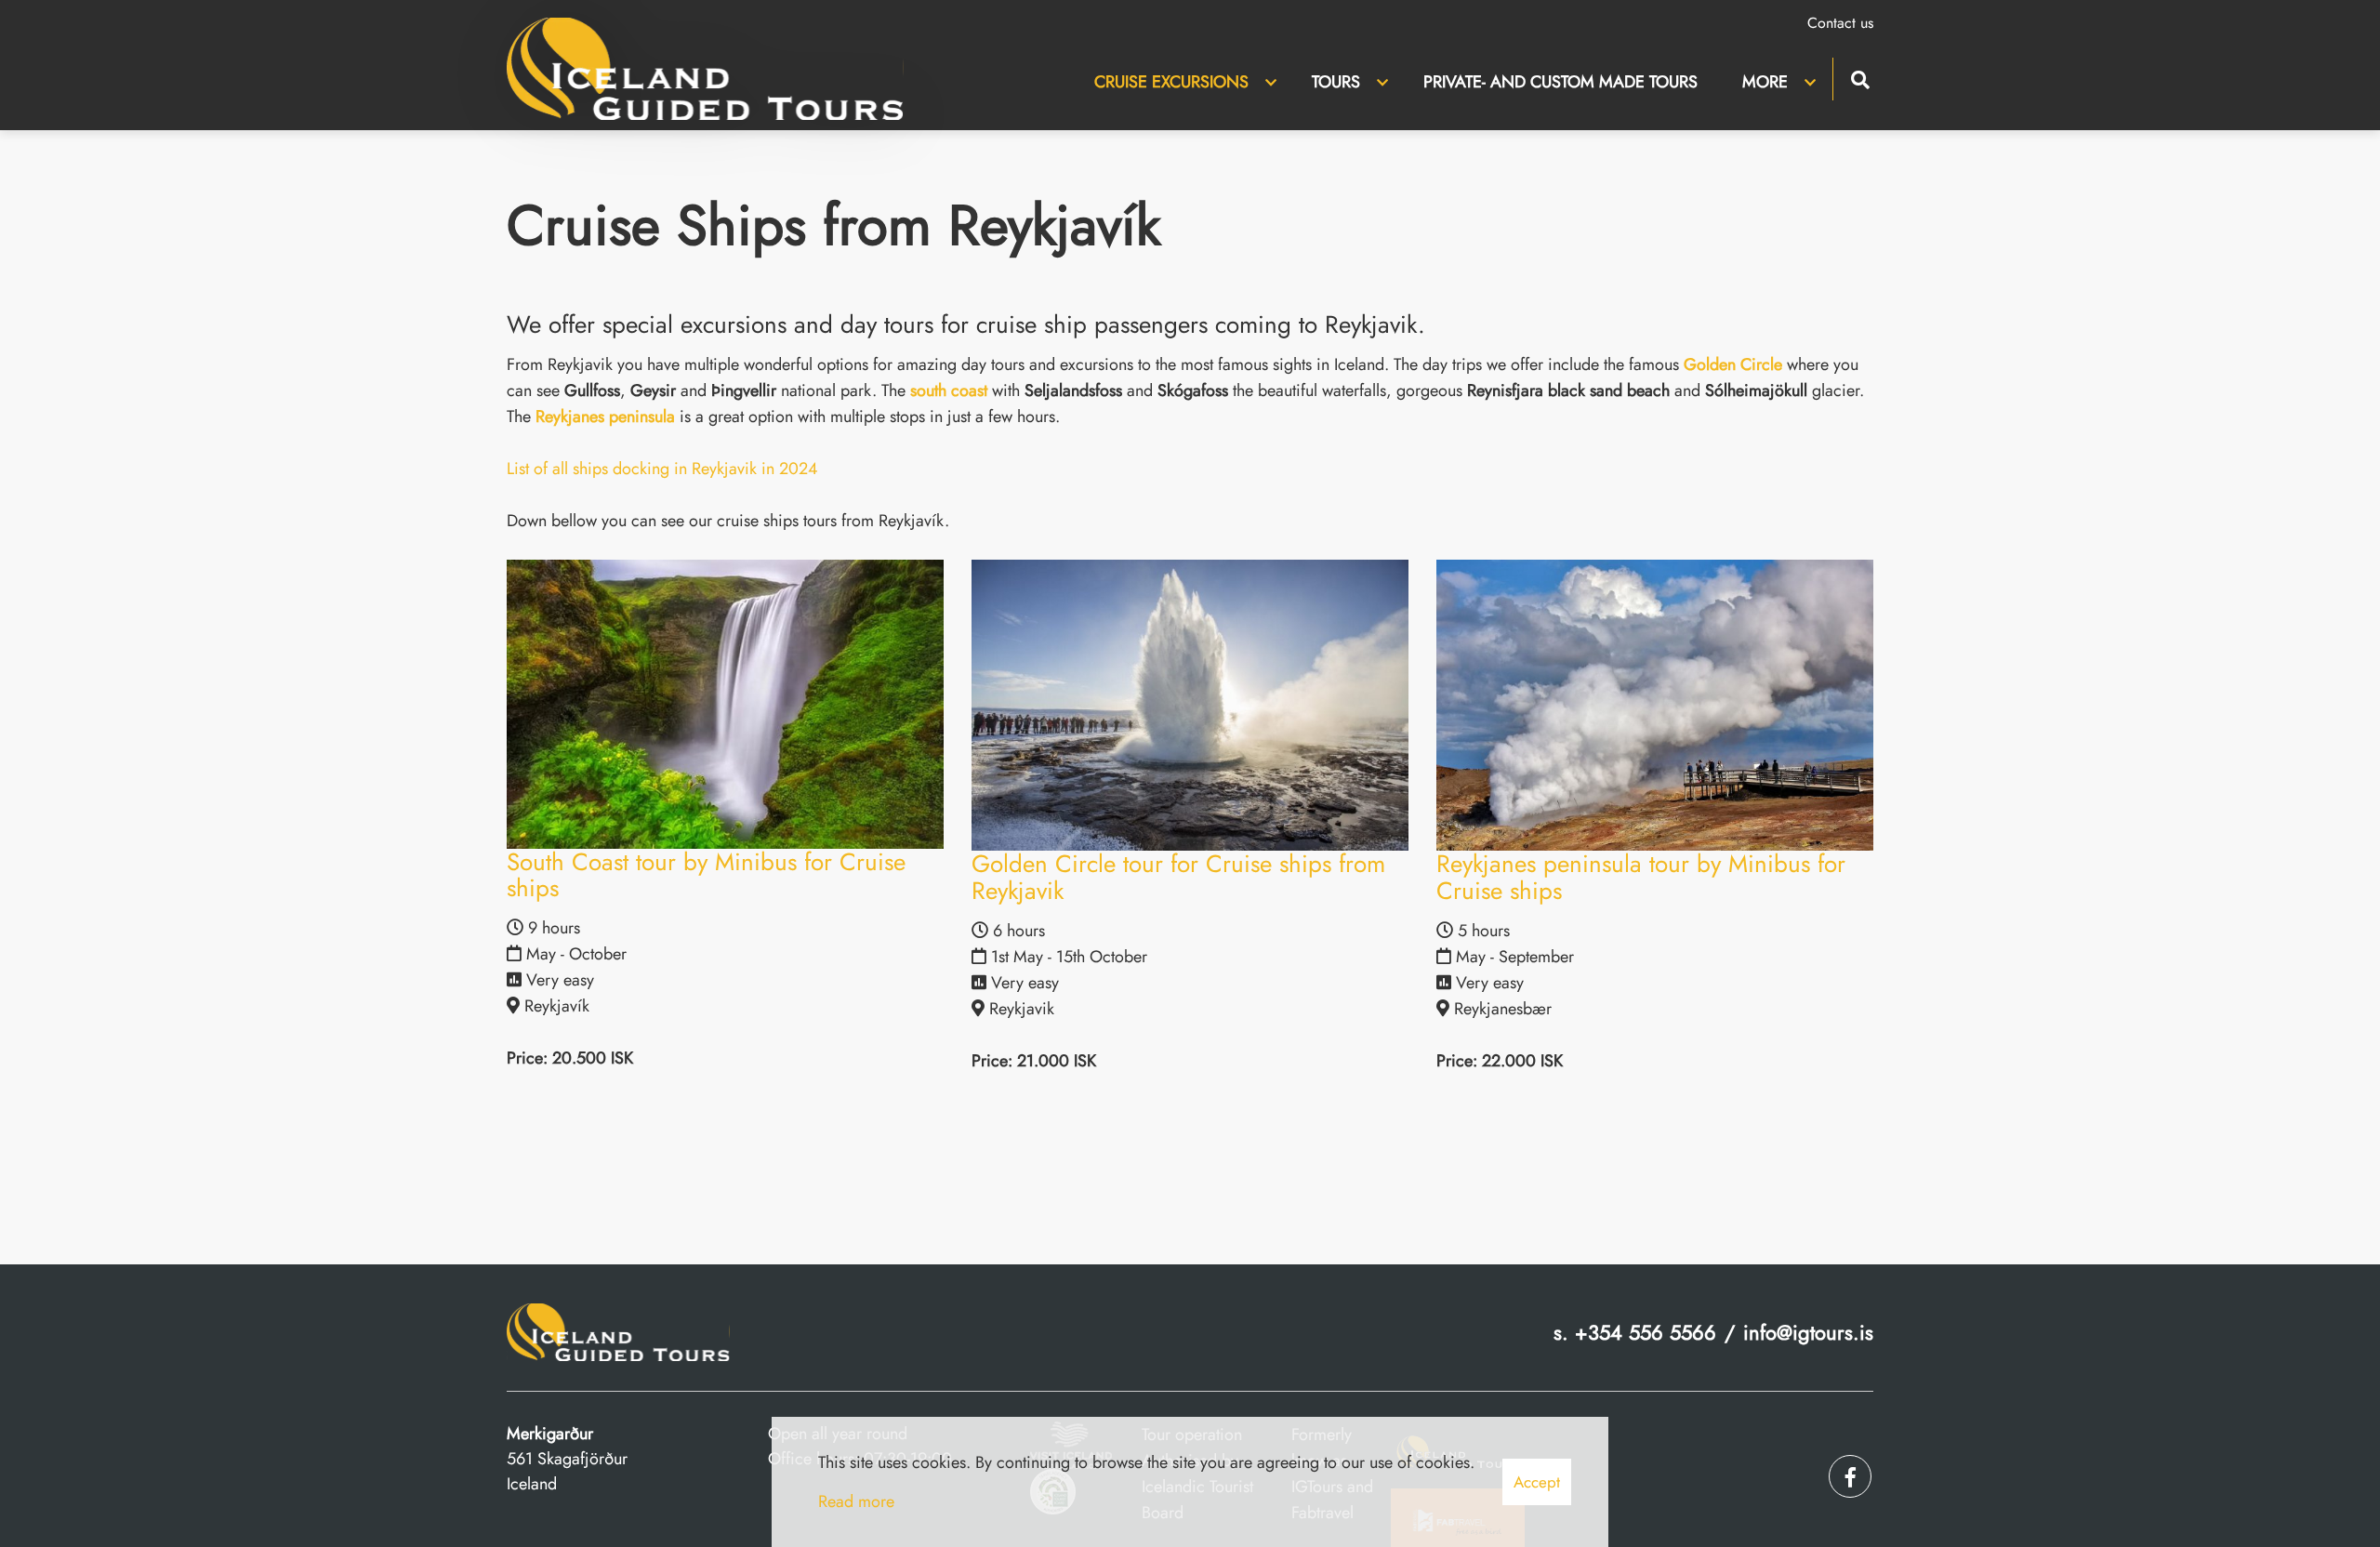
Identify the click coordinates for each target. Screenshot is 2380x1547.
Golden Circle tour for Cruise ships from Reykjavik (1178, 877)
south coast (949, 390)
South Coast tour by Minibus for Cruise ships (706, 875)
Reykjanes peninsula (605, 416)
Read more (856, 1501)
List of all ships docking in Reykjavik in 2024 (662, 469)
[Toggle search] (1860, 78)
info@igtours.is (1808, 1332)
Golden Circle (1733, 364)
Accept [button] (1537, 1482)
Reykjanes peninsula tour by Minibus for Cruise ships (1641, 877)
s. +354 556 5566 (1635, 1332)
